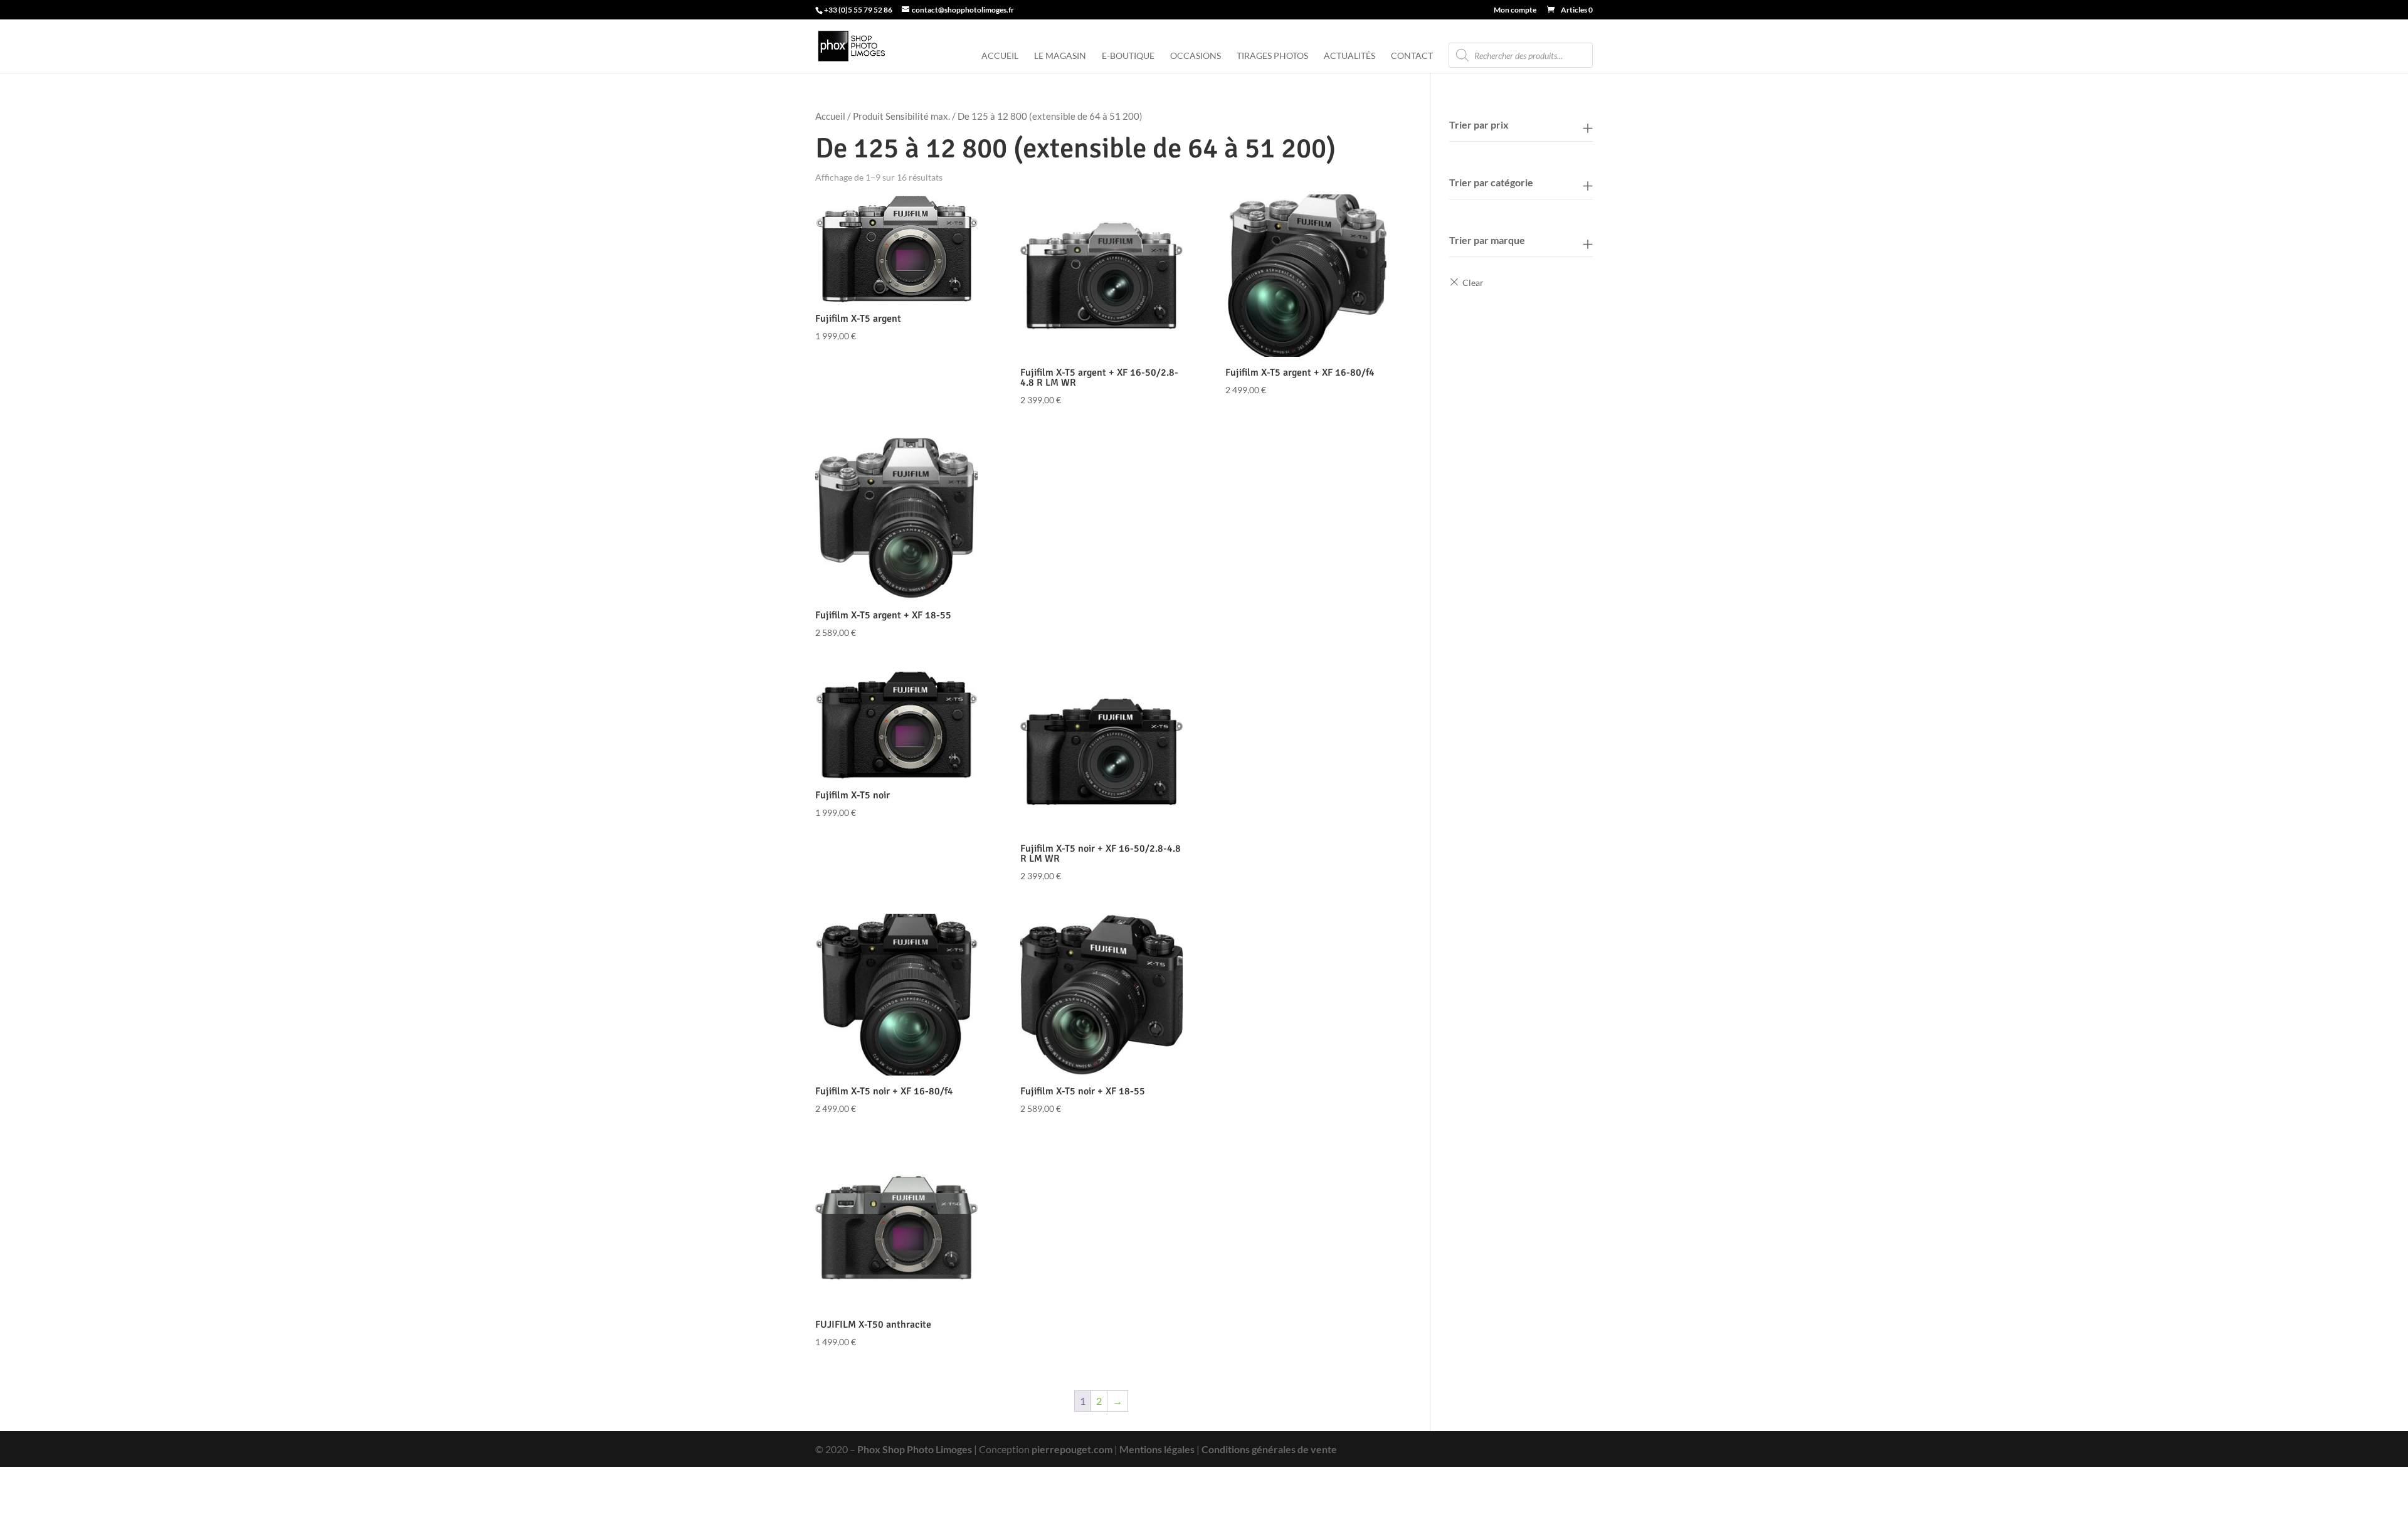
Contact (1412, 56)
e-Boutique (1128, 56)
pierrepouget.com (1072, 1449)
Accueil (1000, 56)
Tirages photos (1272, 56)
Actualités (1349, 56)
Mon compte (1515, 10)
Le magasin (1060, 56)
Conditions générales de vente (1269, 1449)
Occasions (1196, 56)
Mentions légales (1157, 1449)
